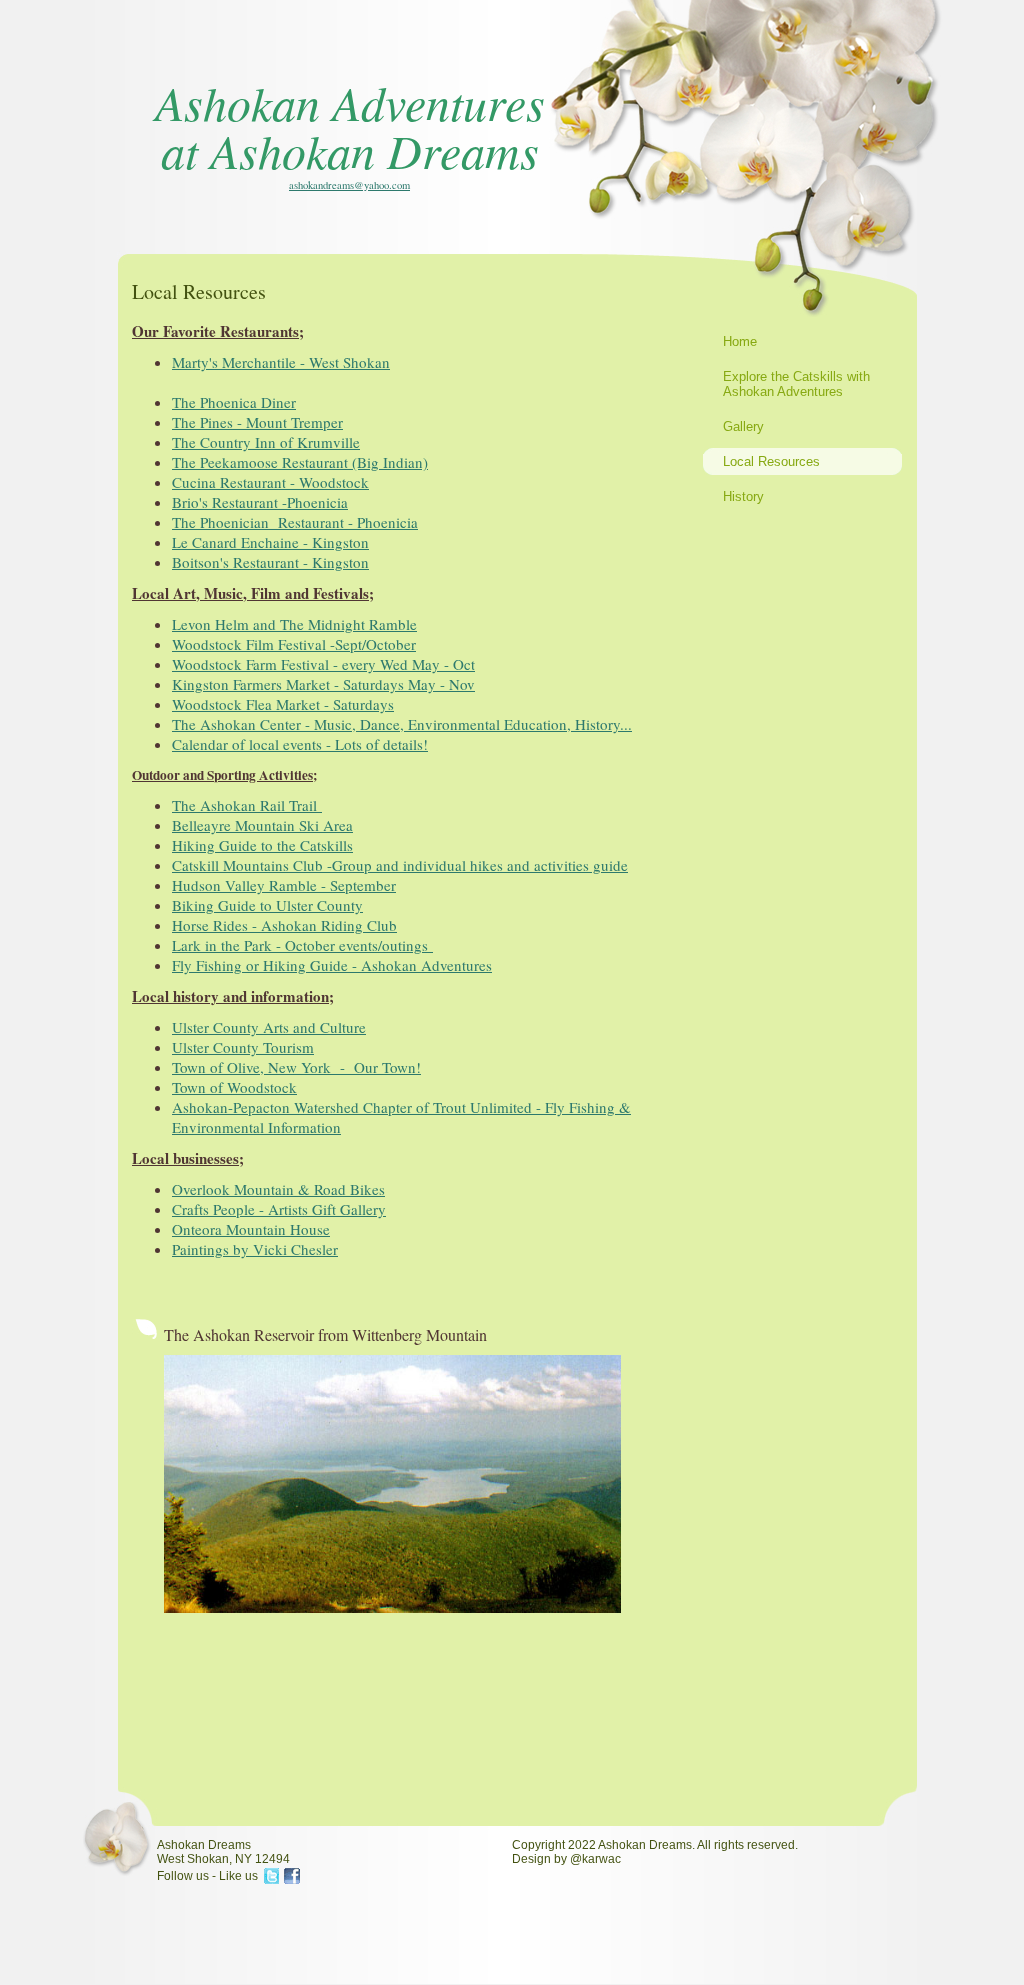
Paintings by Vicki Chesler (255, 1249)
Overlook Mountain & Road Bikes (278, 1189)
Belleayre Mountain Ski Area (262, 825)
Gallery (743, 426)
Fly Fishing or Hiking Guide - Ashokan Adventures (332, 965)
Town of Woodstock (234, 1087)
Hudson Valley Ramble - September (284, 885)
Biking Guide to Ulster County (267, 905)
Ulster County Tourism (243, 1047)
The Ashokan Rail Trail (247, 805)
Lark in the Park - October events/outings (302, 945)
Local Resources (771, 461)
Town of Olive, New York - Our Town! (296, 1067)
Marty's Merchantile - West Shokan (281, 362)
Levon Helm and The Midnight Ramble (294, 624)
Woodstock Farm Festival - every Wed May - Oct (323, 664)
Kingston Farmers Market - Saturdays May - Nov (323, 684)
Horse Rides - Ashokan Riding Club (284, 925)
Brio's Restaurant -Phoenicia (260, 502)
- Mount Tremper (257, 422)
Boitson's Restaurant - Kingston (270, 562)
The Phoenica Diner (234, 402)
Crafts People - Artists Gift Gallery (279, 1209)
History (743, 496)
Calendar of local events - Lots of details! (300, 744)
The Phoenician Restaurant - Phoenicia (295, 522)
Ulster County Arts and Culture (269, 1027)
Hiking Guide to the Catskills (262, 845)
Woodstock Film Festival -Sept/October (294, 644)
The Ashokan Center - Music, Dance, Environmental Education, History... (402, 724)
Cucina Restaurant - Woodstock (270, 482)
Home (740, 341)
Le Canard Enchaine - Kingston (270, 542)
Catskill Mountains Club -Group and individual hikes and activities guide (400, 865)
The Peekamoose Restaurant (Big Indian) (300, 462)
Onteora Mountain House (251, 1229)
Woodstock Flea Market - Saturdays (283, 704)
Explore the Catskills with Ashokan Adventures (796, 384)
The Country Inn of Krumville (266, 442)
